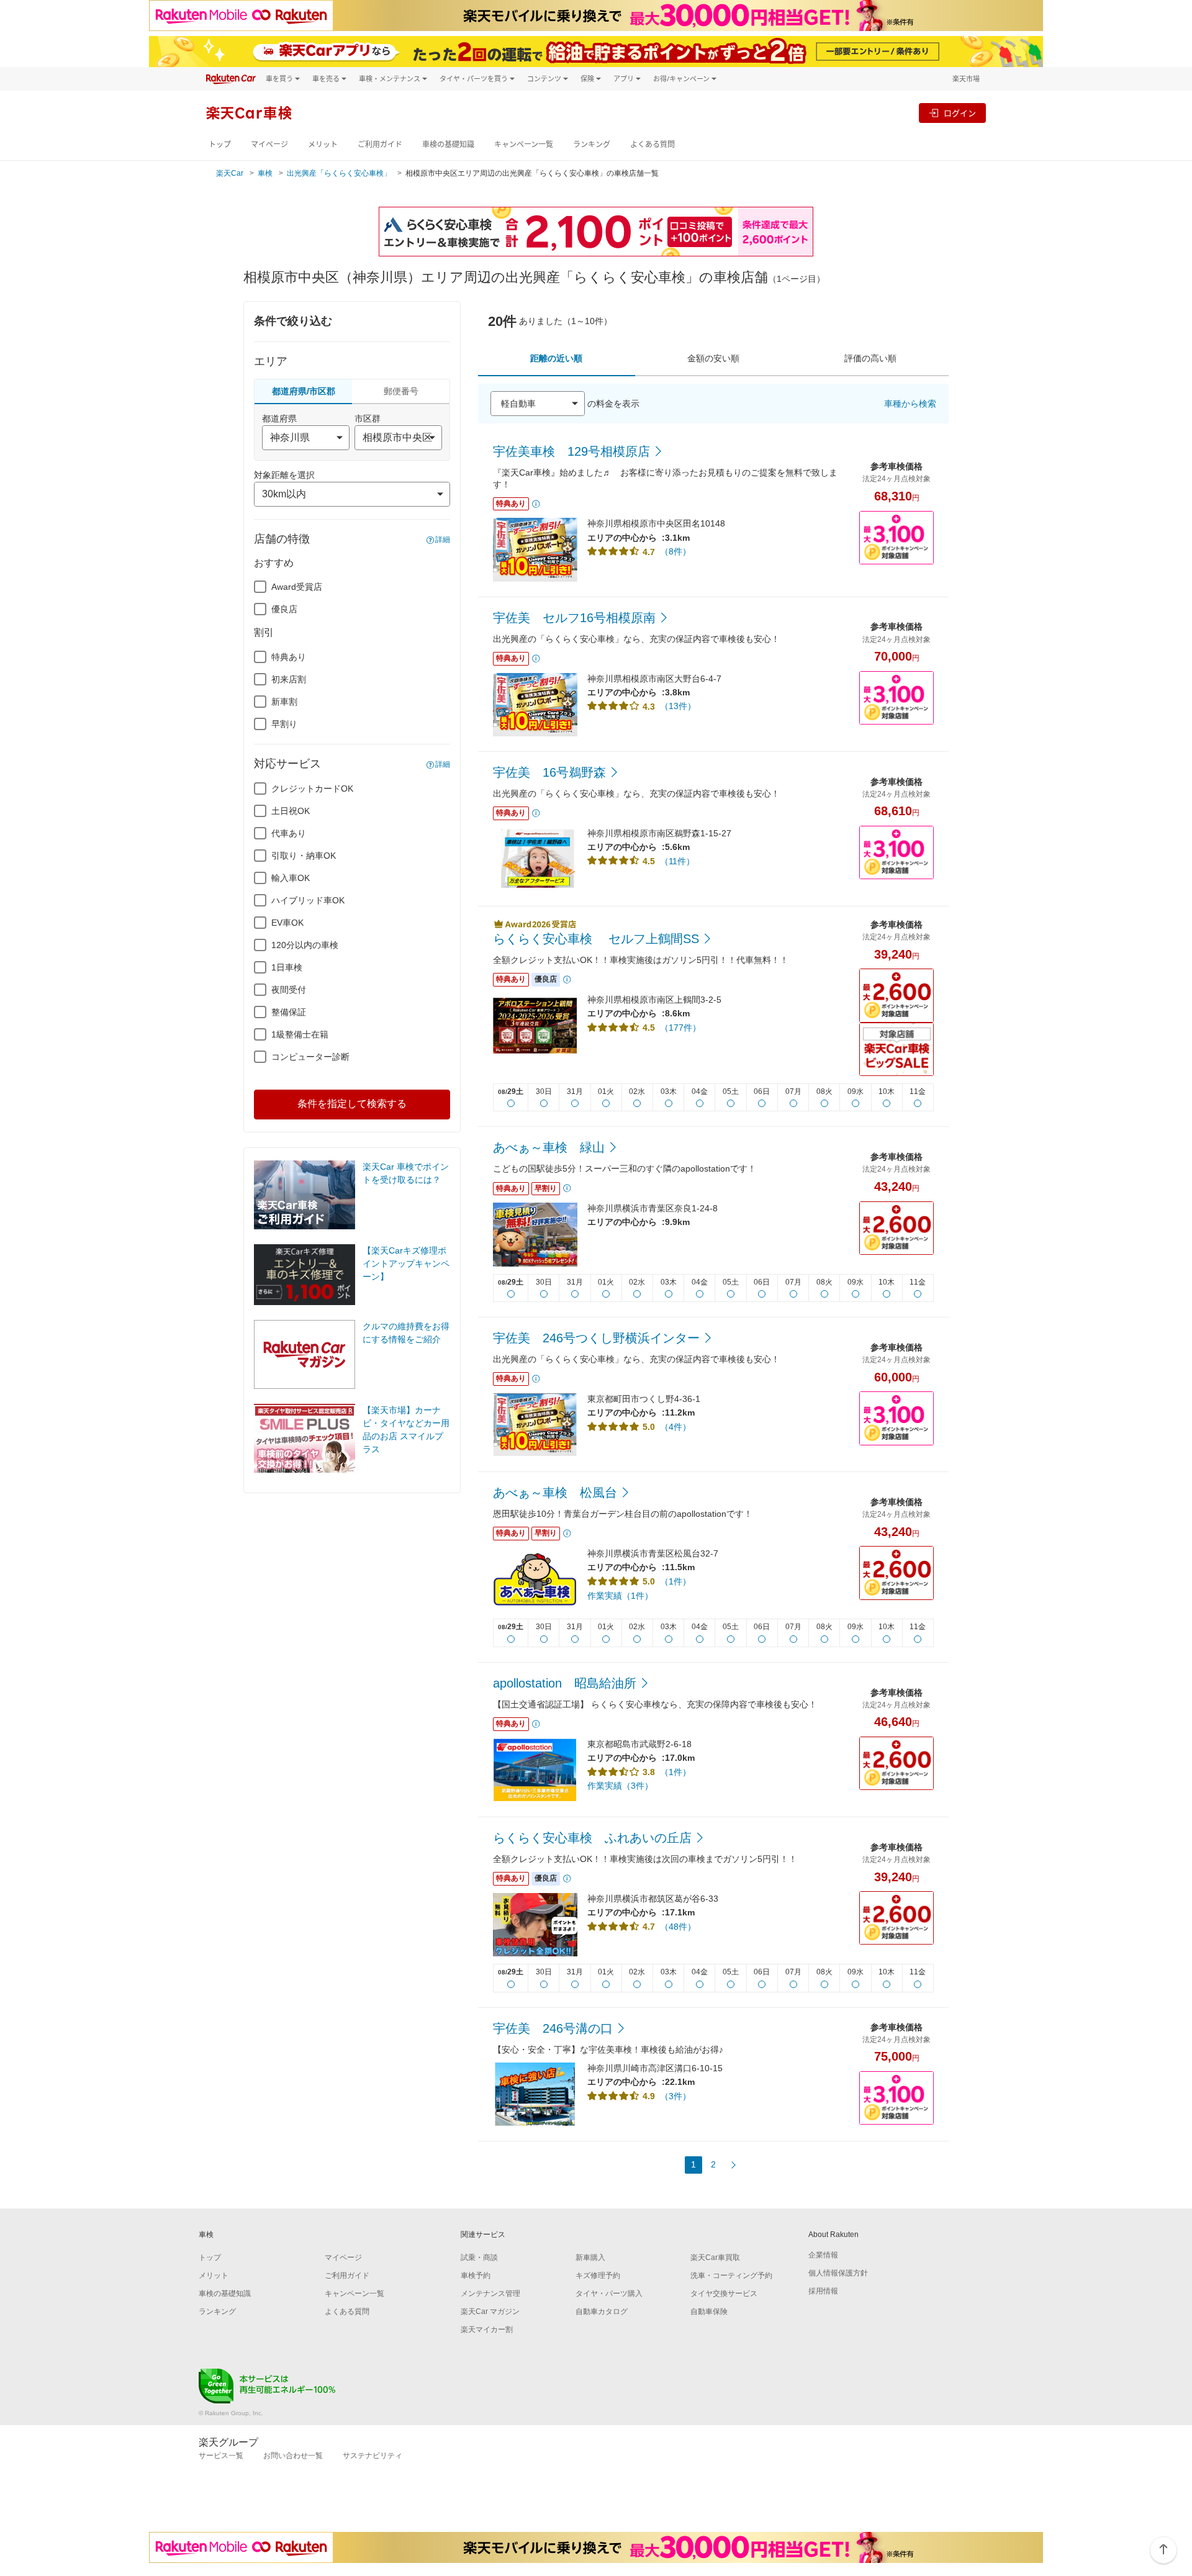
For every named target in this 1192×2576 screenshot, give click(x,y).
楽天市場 (966, 79)
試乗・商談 (479, 2257)
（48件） (678, 1927)
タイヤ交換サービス (724, 2294)
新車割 (284, 702)
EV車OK (287, 923)
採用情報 (823, 2291)
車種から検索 (910, 404)
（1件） (675, 1581)
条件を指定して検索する (352, 1104)
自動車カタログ (602, 2312)
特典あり (289, 657)
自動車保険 (709, 2312)
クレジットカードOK (312, 789)
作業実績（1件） (620, 1596)
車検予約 (476, 2275)
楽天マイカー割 (487, 2330)
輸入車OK (291, 878)
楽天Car (230, 173)
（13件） (678, 706)
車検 (265, 173)
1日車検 (287, 967)
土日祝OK (291, 811)
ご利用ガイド (380, 144)
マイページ (269, 144)
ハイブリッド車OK (308, 900)
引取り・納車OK (304, 856)
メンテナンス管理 (490, 2294)
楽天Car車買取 (715, 2257)
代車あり (289, 833)
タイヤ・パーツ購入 (609, 2294)
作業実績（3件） (620, 1786)
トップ (220, 144)
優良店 (284, 609)
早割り (284, 724)
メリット (323, 144)
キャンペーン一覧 (524, 144)
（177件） (680, 1028)
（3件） (675, 2096)
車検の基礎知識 (448, 144)
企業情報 (823, 2255)
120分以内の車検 (305, 945)
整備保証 (289, 1012)
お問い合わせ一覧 (293, 2456)
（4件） (675, 1427)
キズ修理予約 (598, 2275)
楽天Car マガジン (490, 2312)
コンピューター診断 (310, 1057)
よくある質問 (652, 144)
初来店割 (289, 679)
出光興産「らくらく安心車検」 (339, 173)
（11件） (677, 861)
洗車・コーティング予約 (731, 2275)
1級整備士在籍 (300, 1034)
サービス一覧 (221, 2456)
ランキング (592, 144)
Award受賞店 (297, 587)
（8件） (675, 551)
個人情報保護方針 (838, 2273)
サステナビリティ (372, 2456)
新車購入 (590, 2257)
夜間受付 (289, 990)
